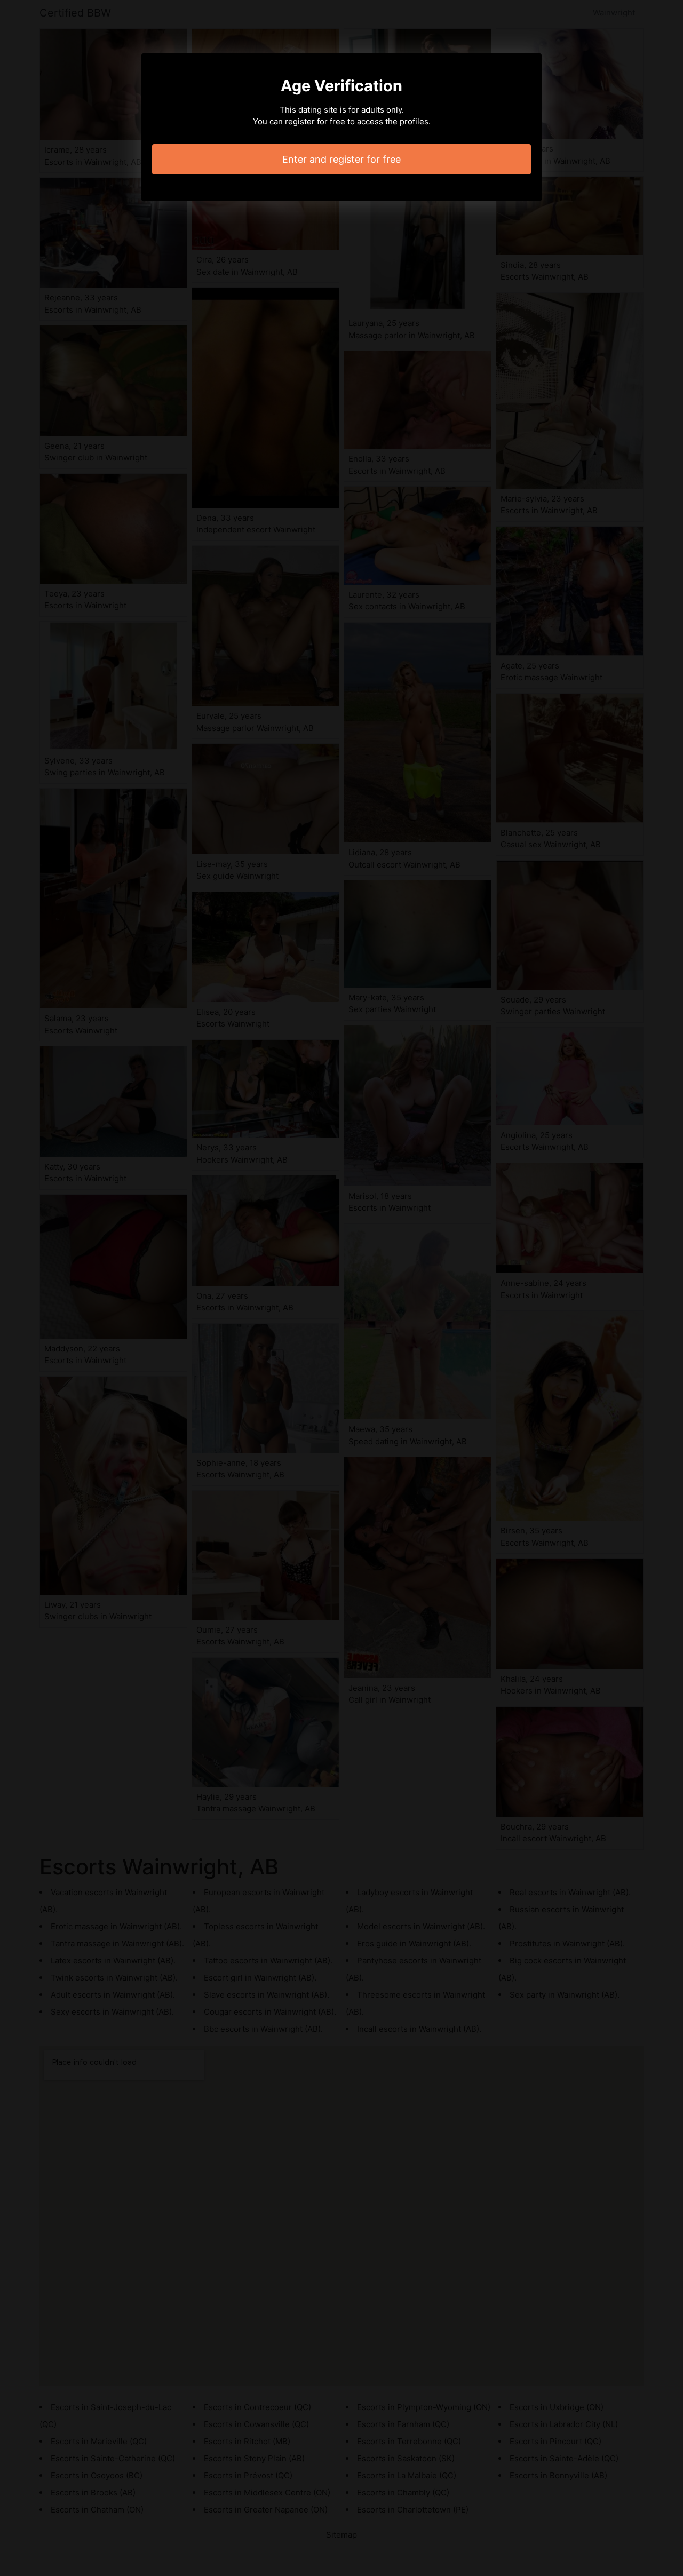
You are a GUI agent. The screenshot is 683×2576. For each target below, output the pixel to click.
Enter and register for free (341, 159)
